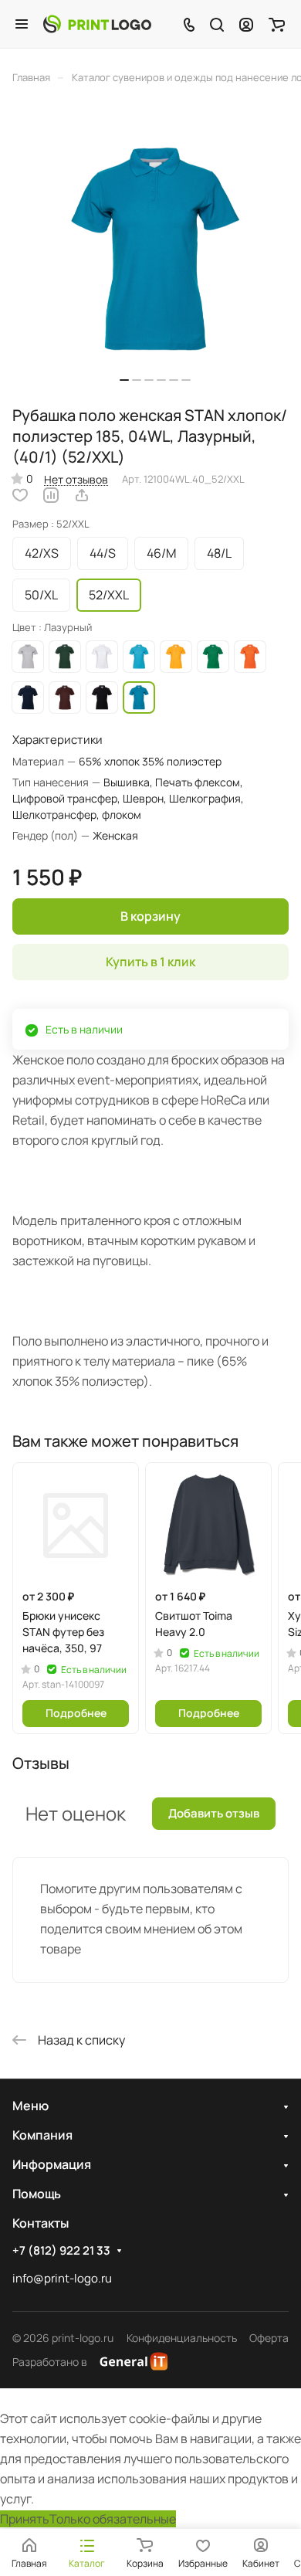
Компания (42, 2135)
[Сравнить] (51, 495)
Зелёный (213, 657)
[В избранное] (20, 495)
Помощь (37, 2194)
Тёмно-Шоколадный (65, 697)
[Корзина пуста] (277, 24)
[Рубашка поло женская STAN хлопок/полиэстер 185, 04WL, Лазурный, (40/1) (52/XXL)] (155, 250)
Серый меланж (28, 657)
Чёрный (102, 697)
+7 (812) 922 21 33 (61, 2251)
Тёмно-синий (28, 697)
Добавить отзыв (214, 1813)
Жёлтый (176, 657)
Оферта (269, 2338)
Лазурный (139, 697)
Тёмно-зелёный (65, 657)
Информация (52, 2164)
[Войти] (246, 24)
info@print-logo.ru (62, 2278)
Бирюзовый (139, 657)
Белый (102, 657)
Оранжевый (250, 657)
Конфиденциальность (182, 2338)
